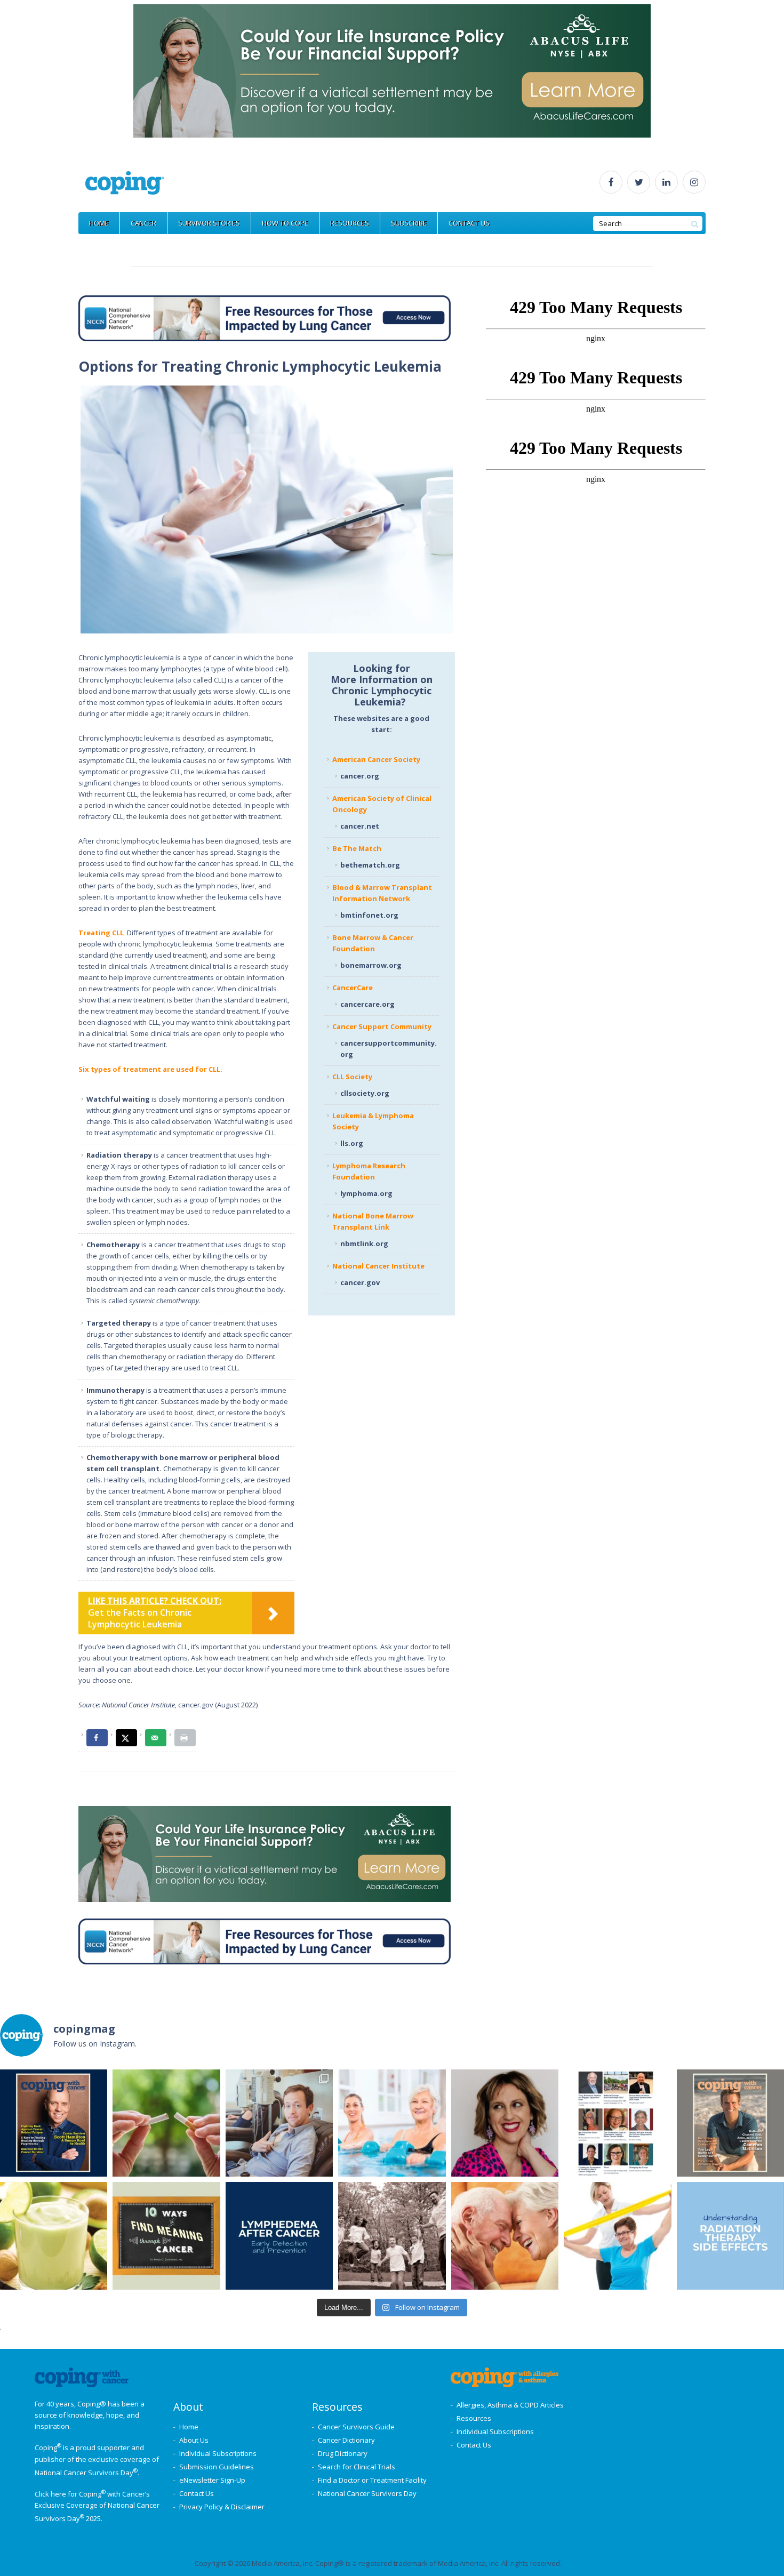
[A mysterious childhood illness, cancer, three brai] (54, 2123)
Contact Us (197, 2493)
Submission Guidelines (217, 2467)
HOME (99, 223)
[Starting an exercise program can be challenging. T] (392, 2123)
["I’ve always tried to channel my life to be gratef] (730, 2123)
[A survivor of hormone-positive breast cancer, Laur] (505, 2123)
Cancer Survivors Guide (356, 2427)
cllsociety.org (365, 1093)
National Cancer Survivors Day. (87, 2473)
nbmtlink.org (364, 1243)
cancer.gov (360, 1282)
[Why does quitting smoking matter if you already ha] (166, 2123)
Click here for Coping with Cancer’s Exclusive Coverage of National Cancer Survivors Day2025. (97, 2506)
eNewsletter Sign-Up (212, 2480)
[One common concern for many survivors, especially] (279, 2236)
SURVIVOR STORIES (209, 223)
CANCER (143, 223)
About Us (194, 2440)
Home (189, 2427)
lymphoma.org (366, 1193)
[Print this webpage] (185, 1738)
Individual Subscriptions (218, 2453)
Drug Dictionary (343, 2453)
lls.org (352, 1143)
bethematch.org (370, 865)
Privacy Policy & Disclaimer (222, 2507)
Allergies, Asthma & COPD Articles (510, 2405)
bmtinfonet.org (369, 915)
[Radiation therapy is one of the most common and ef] (730, 2236)
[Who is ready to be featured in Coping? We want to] (617, 2123)
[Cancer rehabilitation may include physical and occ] (617, 2236)
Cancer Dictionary (346, 2440)
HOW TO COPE (285, 223)
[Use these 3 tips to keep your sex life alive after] (505, 2236)
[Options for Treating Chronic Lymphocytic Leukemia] (267, 509)
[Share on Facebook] (97, 1738)
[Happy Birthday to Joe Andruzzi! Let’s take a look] (392, 2236)
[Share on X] (126, 1738)
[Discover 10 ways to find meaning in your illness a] (166, 2236)
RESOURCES (350, 223)
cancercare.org (368, 1004)
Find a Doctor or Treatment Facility (372, 2480)
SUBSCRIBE (409, 223)
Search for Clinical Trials (357, 2467)
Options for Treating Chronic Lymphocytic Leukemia (260, 366)
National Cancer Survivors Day (367, 2493)
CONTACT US (469, 223)
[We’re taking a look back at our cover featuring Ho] (279, 2123)
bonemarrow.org (371, 965)
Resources (474, 2418)
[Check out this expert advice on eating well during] (54, 2236)
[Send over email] (156, 1738)
